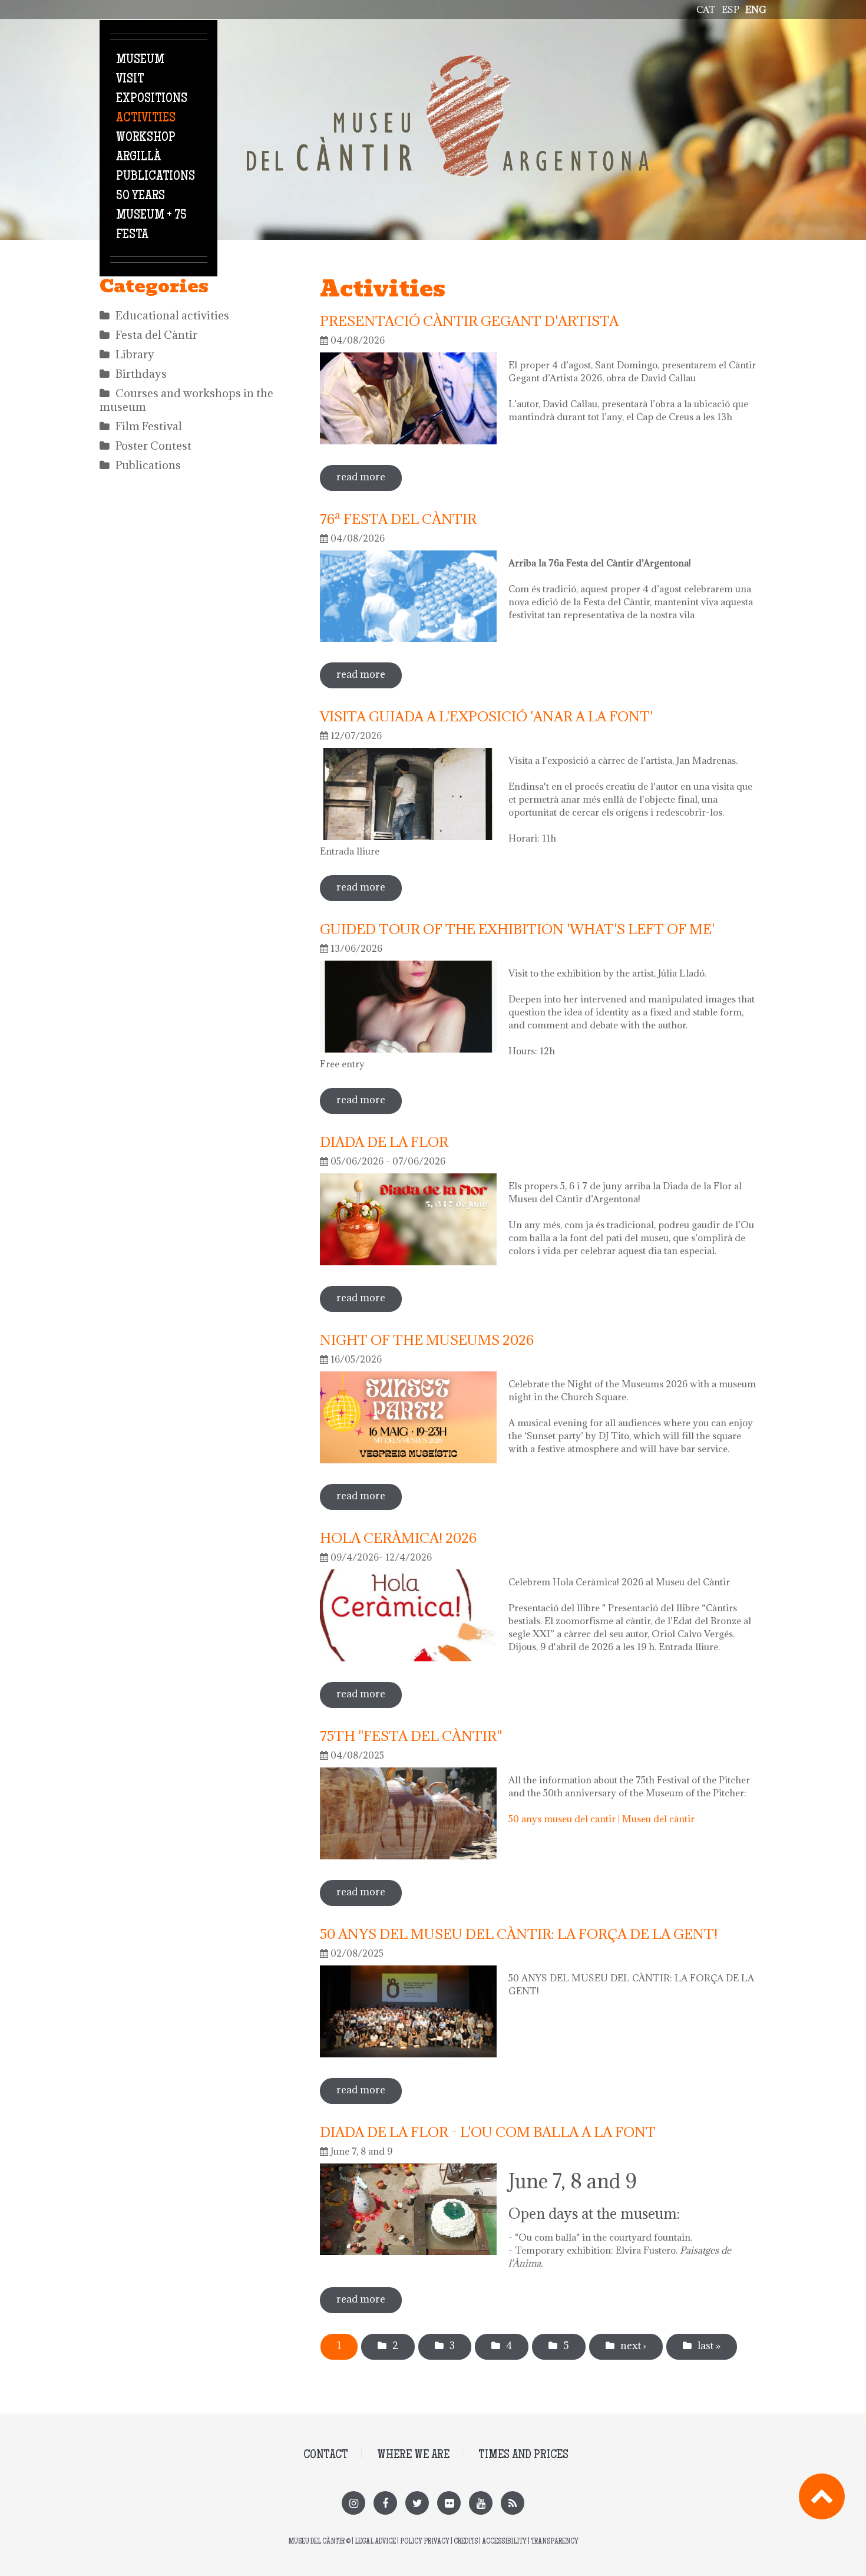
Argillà (138, 157)
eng (756, 9)
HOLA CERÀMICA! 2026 (398, 1538)
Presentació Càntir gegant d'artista (469, 321)
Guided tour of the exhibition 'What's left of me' (517, 929)
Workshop (146, 138)
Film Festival (149, 426)
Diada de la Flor (384, 1142)
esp (731, 9)
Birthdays (141, 374)
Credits (466, 2542)
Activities (146, 118)
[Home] (448, 62)
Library (135, 354)
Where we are (413, 2455)
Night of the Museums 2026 (427, 1340)
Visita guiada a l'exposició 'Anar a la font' (486, 716)
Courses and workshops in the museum (186, 400)
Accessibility (504, 2542)
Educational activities (172, 315)
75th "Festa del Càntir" (411, 1736)
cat (706, 9)
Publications (156, 177)
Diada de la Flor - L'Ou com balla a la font (488, 2132)
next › (633, 2346)
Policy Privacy (425, 2542)
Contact (326, 2455)
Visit (130, 80)
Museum (140, 60)
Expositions (152, 99)
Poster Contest (153, 446)
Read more (369, 477)
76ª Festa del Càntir (398, 519)
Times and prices (523, 2455)
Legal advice (375, 2542)
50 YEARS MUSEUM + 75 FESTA (151, 216)
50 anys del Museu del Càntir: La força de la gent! (519, 1934)
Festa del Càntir (156, 335)
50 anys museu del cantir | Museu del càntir (601, 1819)
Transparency (555, 2542)
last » (709, 2346)
